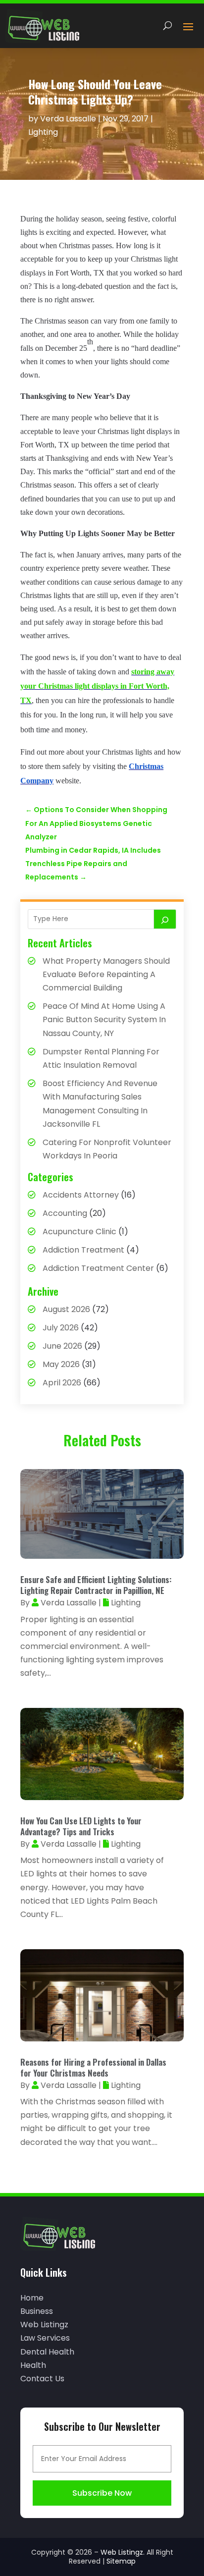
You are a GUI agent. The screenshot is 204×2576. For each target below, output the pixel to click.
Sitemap (121, 2561)
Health (33, 2365)
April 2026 (62, 1383)
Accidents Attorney (81, 1195)
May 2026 (61, 1364)
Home (32, 2298)
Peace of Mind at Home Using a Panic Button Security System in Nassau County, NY (104, 1019)
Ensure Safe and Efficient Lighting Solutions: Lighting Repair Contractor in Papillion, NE (96, 1585)
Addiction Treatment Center (98, 1268)
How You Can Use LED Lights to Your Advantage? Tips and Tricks (81, 1826)
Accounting (65, 1213)
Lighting (43, 132)
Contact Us (42, 2379)
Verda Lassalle (68, 119)
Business (37, 2311)
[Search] (165, 919)
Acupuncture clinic (79, 1232)
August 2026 (66, 1309)
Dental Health (47, 2352)
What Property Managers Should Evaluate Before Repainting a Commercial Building (106, 974)
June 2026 (62, 1346)
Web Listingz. (123, 2552)
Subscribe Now (102, 2493)
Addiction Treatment (83, 1250)
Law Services (45, 2338)
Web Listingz (44, 2325)
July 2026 (61, 1328)
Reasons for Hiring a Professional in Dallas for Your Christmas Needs (93, 2067)
